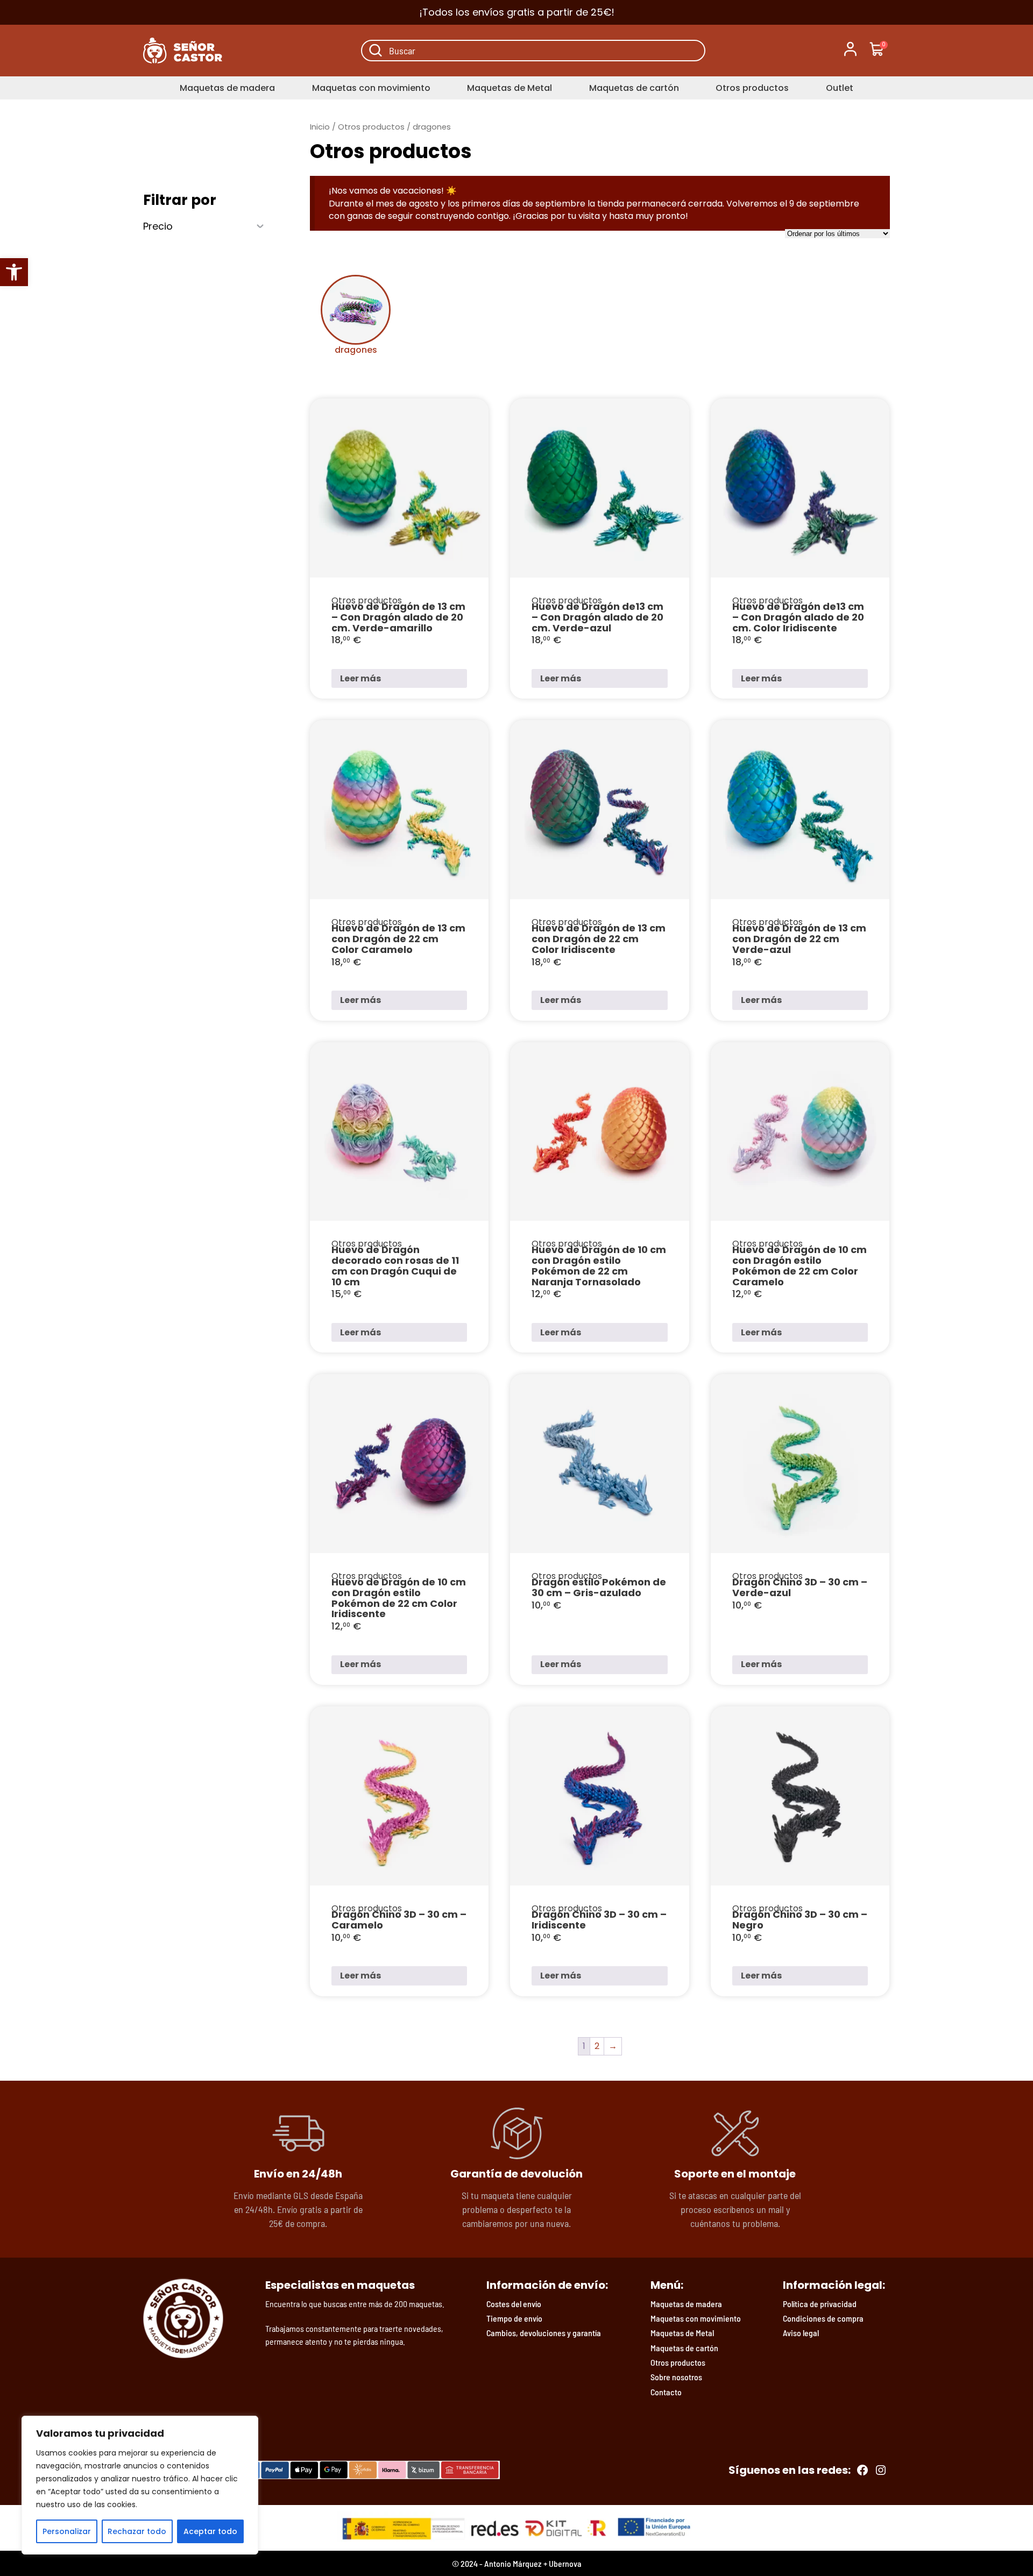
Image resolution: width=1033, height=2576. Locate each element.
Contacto (666, 2392)
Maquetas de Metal (510, 88)
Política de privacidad (820, 2304)
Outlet (840, 88)
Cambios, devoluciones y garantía (544, 2333)
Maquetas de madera (227, 88)
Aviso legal (801, 2333)
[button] (14, 272)
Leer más (360, 678)
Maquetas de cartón (634, 88)
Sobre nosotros (676, 2377)
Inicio (320, 127)
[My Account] (850, 51)
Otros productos (752, 88)
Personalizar (67, 2531)
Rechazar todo (137, 2531)
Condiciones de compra (823, 2318)
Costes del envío (514, 2304)
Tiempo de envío (514, 2318)
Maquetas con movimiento (371, 88)
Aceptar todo (210, 2531)
